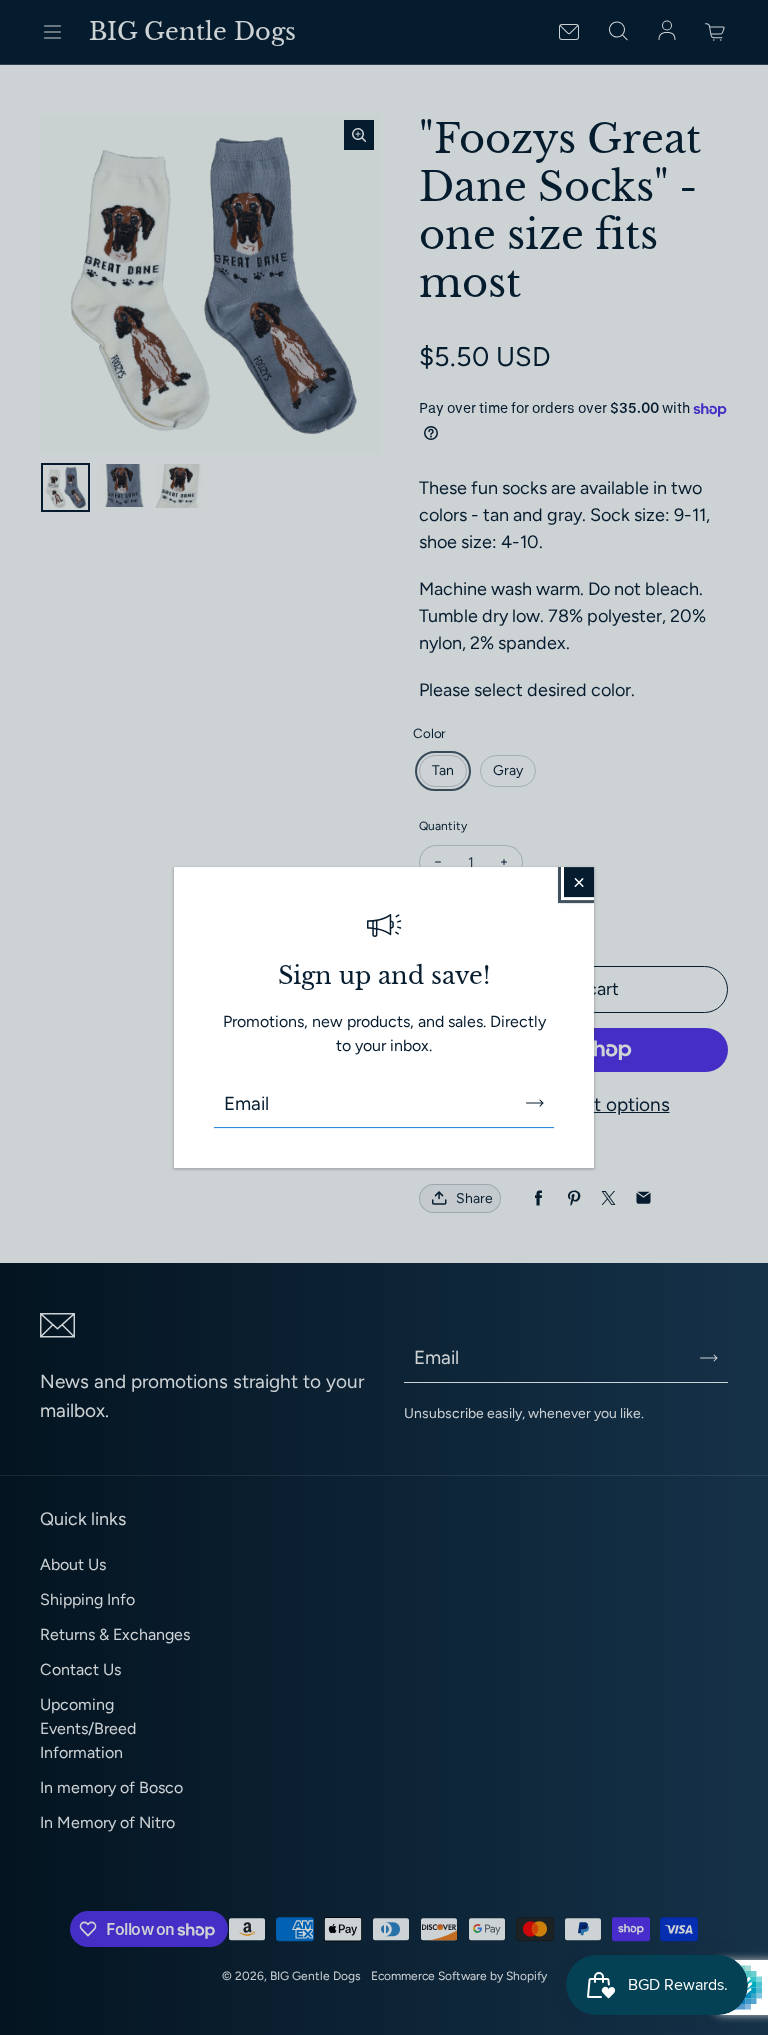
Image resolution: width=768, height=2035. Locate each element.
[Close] (579, 882)
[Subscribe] (535, 1103)
